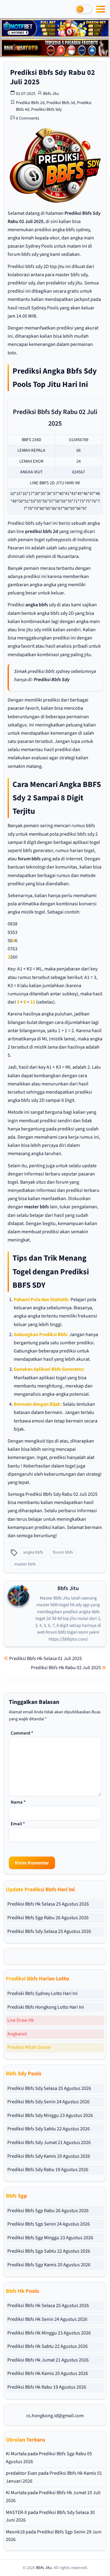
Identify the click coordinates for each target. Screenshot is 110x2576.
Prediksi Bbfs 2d (30, 103)
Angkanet (17, 2034)
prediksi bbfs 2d (42, 531)
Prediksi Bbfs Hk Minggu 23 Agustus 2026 (49, 2333)
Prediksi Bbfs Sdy (47, 110)
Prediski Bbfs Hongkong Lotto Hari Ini (46, 2007)
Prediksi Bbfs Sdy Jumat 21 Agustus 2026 (49, 2143)
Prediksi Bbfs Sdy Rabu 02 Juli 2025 (53, 77)
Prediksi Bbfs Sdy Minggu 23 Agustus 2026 (50, 2115)
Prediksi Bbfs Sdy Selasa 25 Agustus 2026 (49, 1931)
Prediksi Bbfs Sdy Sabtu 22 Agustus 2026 (49, 2129)
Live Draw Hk (21, 2020)
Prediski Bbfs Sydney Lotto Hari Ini (42, 1993)
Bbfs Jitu (51, 94)
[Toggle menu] (101, 9)
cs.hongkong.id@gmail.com (55, 2416)
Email (18, 1824)
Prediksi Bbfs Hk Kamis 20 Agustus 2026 (48, 2373)
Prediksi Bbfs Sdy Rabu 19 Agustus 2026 (48, 2170)
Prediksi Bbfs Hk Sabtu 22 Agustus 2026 (48, 2346)
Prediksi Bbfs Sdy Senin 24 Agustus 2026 (48, 2102)
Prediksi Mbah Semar (29, 2047)
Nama (18, 1802)
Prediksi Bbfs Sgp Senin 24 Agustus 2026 (49, 2224)
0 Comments (28, 118)
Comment (22, 1733)
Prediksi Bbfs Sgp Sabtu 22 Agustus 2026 (49, 2251)
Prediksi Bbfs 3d (61, 103)
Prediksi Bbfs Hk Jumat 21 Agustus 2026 (48, 2360)
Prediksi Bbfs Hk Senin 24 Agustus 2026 (47, 2319)
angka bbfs (37, 605)
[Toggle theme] (84, 9)
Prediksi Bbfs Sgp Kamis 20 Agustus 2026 (49, 2265)
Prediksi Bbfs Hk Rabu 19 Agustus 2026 (47, 2387)
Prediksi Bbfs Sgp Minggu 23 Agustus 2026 (50, 2238)
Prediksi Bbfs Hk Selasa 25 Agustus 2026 (48, 1904)
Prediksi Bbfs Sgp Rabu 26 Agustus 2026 (48, 1918)
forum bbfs (29, 859)
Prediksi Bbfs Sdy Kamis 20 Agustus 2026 (49, 2156)
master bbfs (37, 1207)
